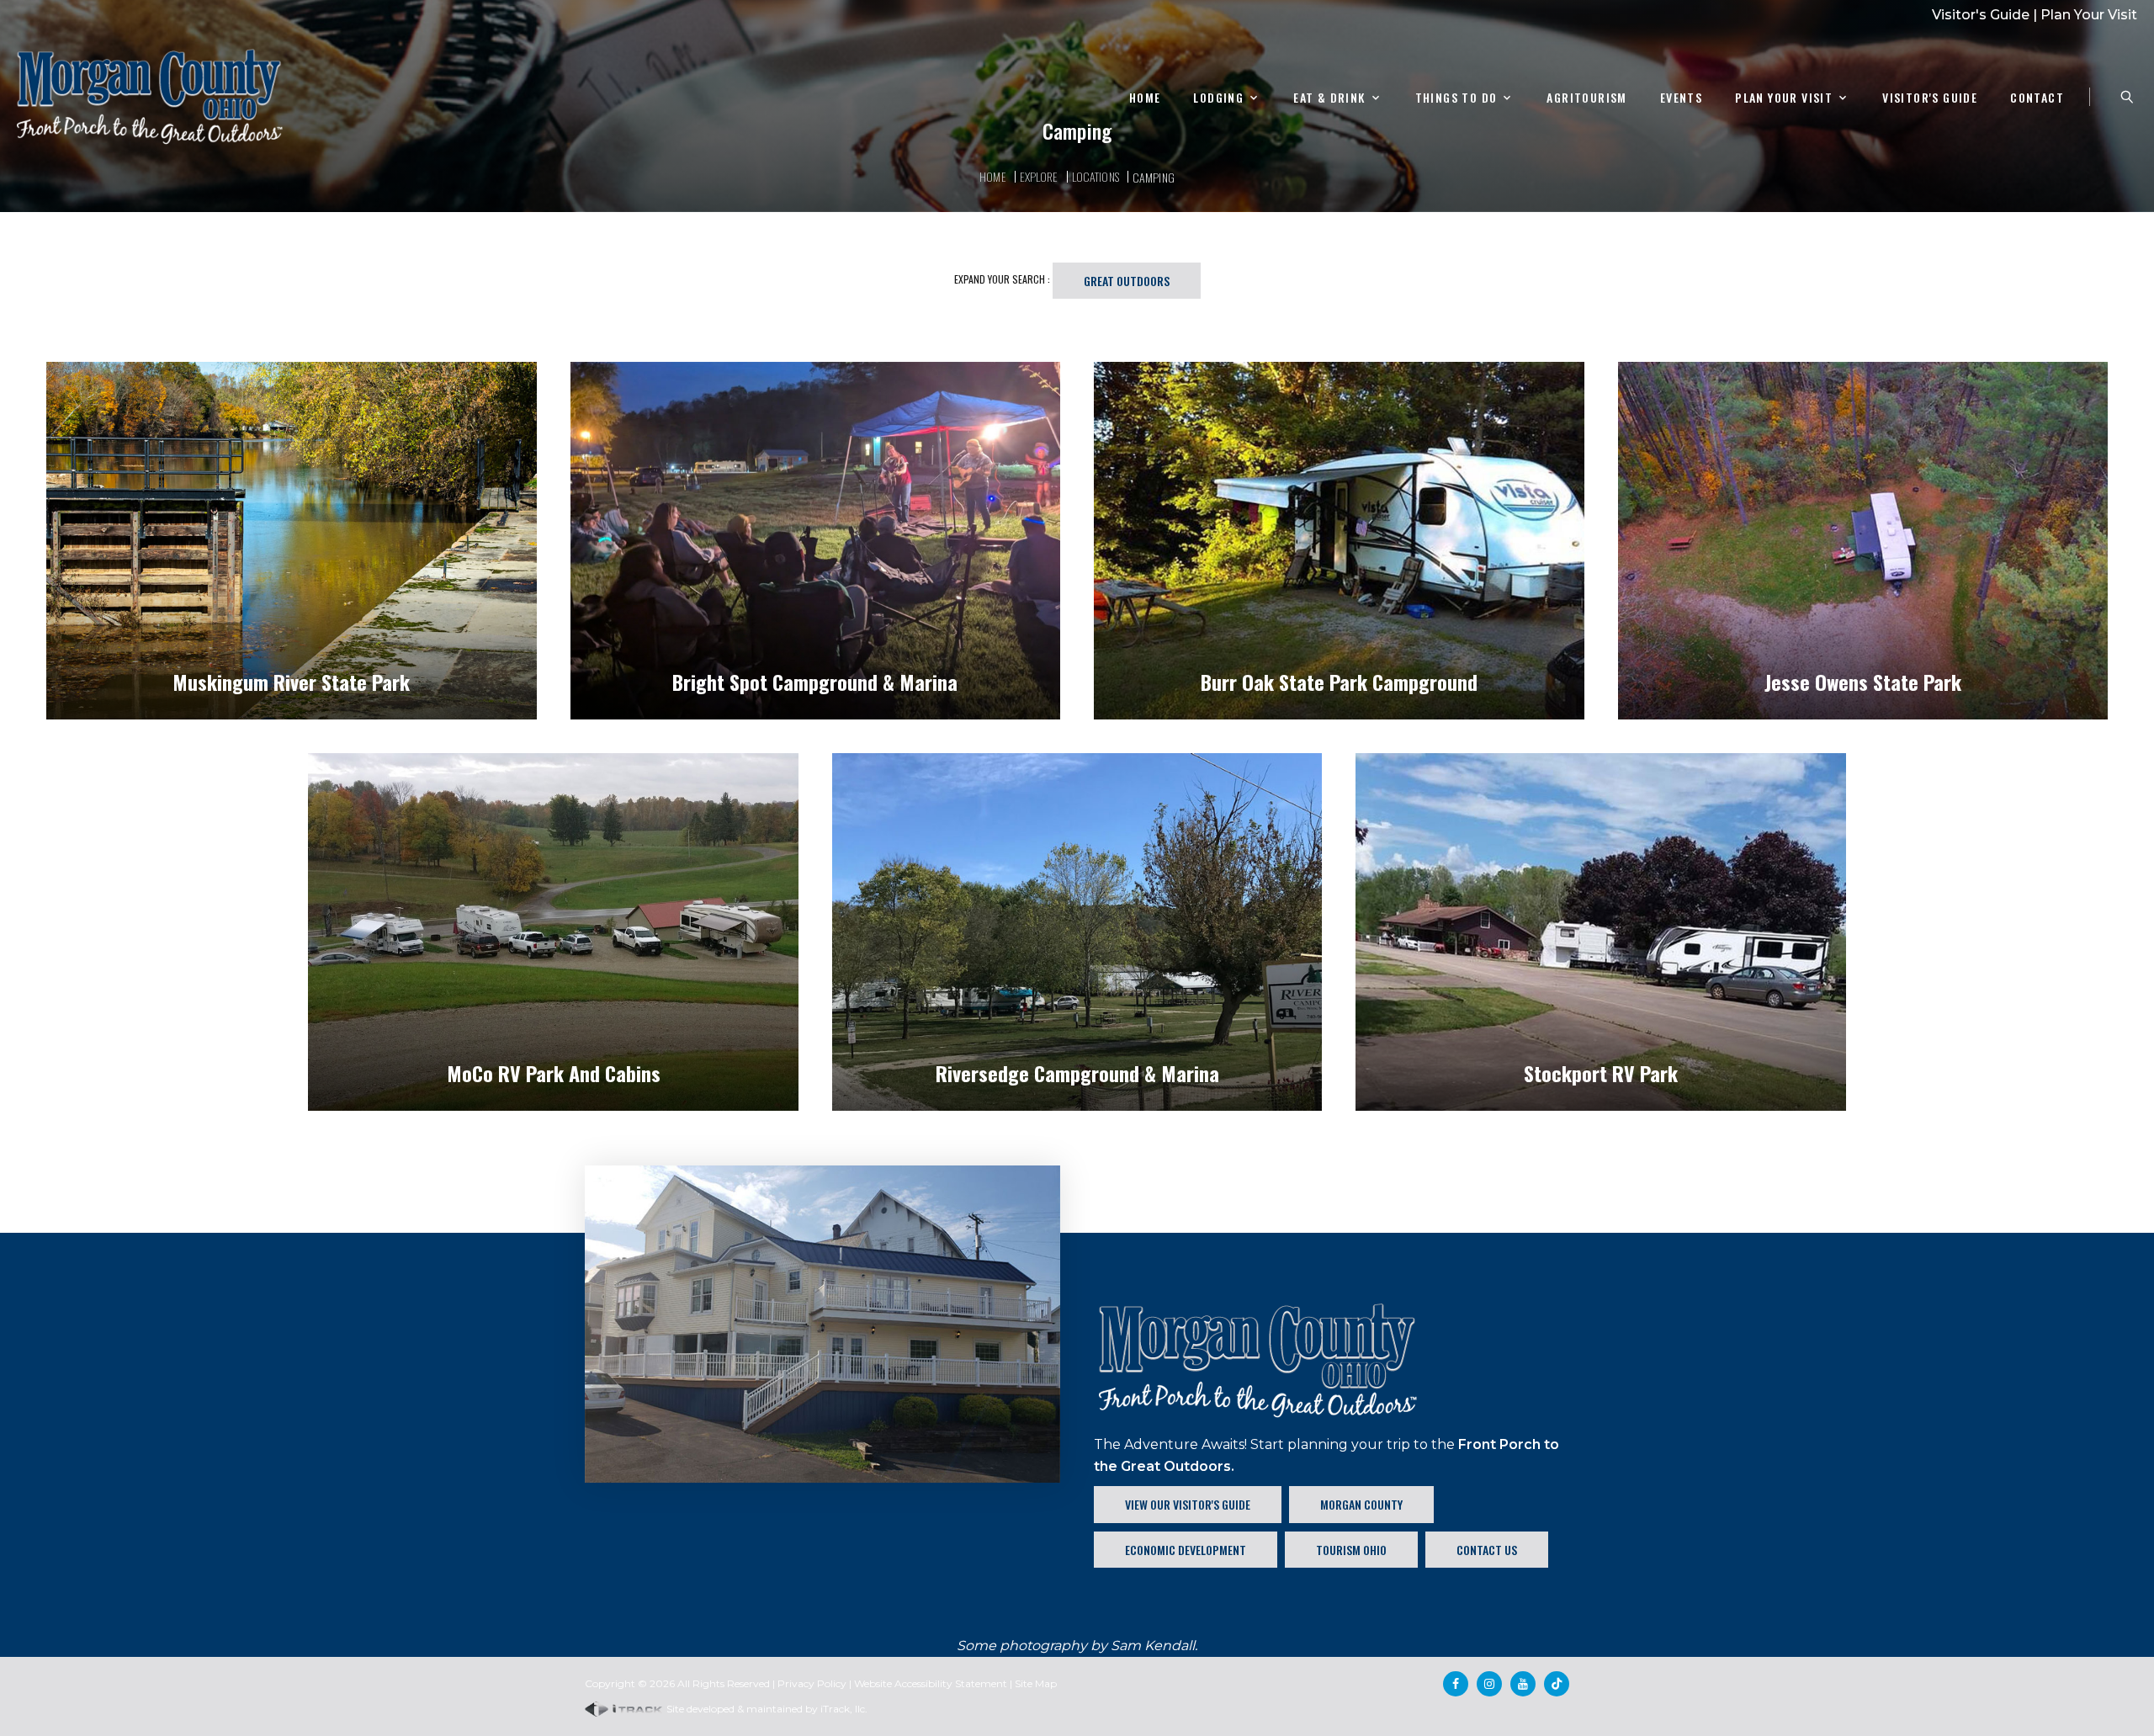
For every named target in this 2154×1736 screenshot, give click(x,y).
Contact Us (1487, 1550)
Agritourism (1586, 98)
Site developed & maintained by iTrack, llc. (766, 1709)
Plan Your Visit (2089, 15)
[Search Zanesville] (2127, 97)
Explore (1039, 176)
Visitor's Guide (1981, 15)
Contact (2037, 98)
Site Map (1036, 1683)
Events (1681, 98)
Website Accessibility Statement (931, 1683)
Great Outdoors (1127, 281)
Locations (1096, 176)
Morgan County (1361, 1504)
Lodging (1218, 98)
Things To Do (1456, 98)
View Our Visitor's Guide (1188, 1504)
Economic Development (1186, 1550)
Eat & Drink (1329, 98)
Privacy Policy (812, 1683)
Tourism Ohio (1351, 1550)
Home (1145, 98)
